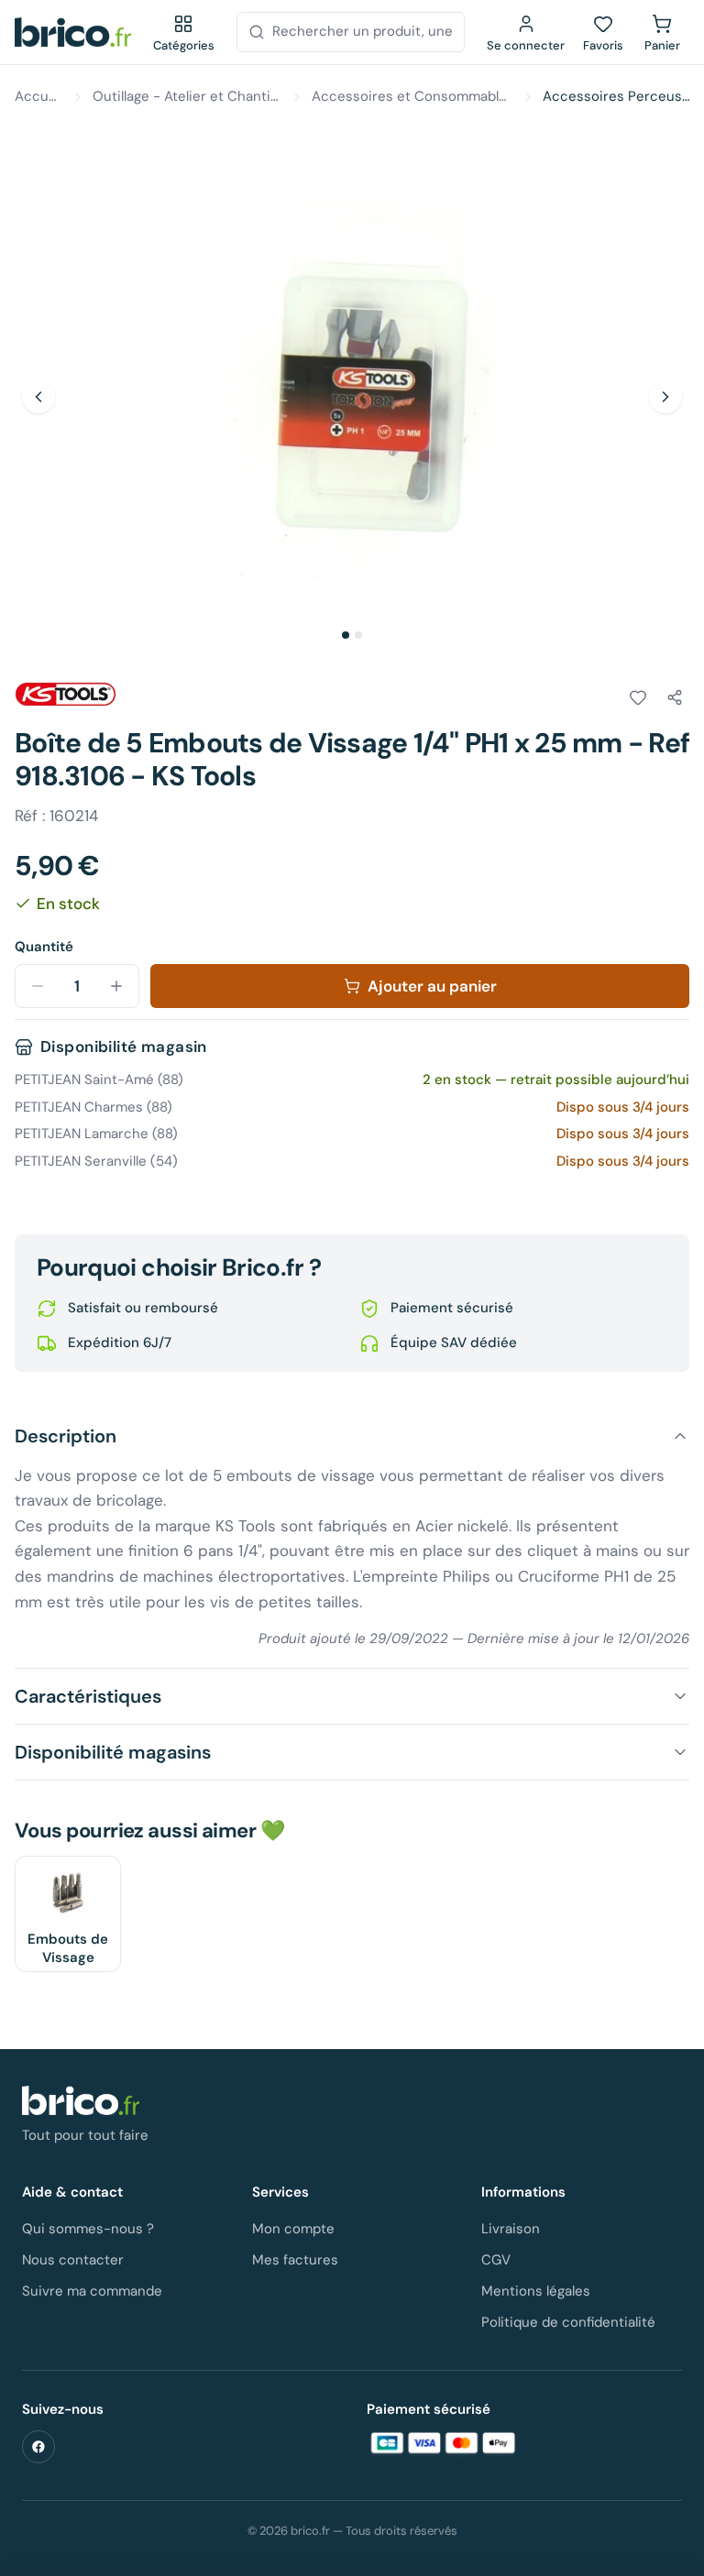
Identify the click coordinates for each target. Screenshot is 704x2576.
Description (66, 1436)
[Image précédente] (38, 397)
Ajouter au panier (432, 986)
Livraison (511, 2229)
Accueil (39, 96)
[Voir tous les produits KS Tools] (66, 695)
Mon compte (293, 2229)
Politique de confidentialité (568, 2322)
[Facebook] (38, 2447)
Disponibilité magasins (113, 1752)
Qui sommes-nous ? (88, 2229)
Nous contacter (73, 2260)
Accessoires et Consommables (412, 96)
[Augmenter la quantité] (116, 986)
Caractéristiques (88, 1696)
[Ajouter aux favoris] (638, 697)
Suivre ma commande (92, 2291)
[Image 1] (346, 635)
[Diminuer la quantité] (38, 986)
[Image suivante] (665, 397)
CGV (496, 2260)
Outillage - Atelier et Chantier (188, 96)
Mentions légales (536, 2291)
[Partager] (675, 697)
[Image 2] (358, 635)
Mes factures (295, 2260)
